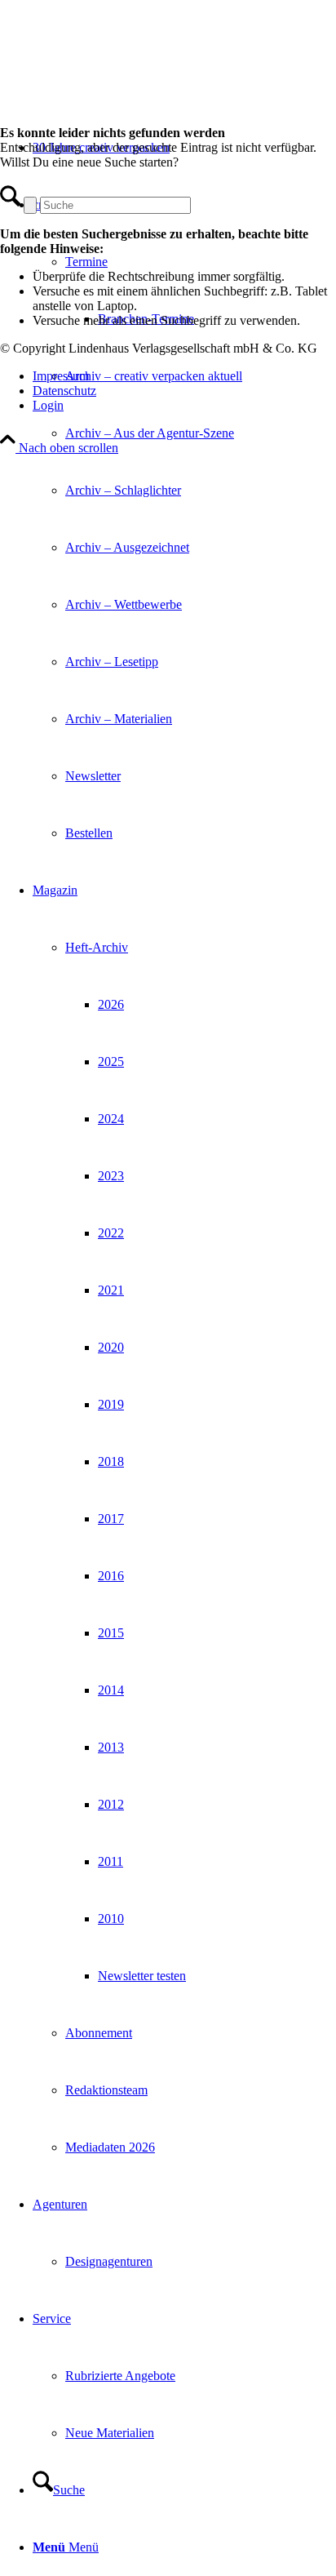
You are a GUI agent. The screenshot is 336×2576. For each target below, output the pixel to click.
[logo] (122, 77)
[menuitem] (184, 519)
